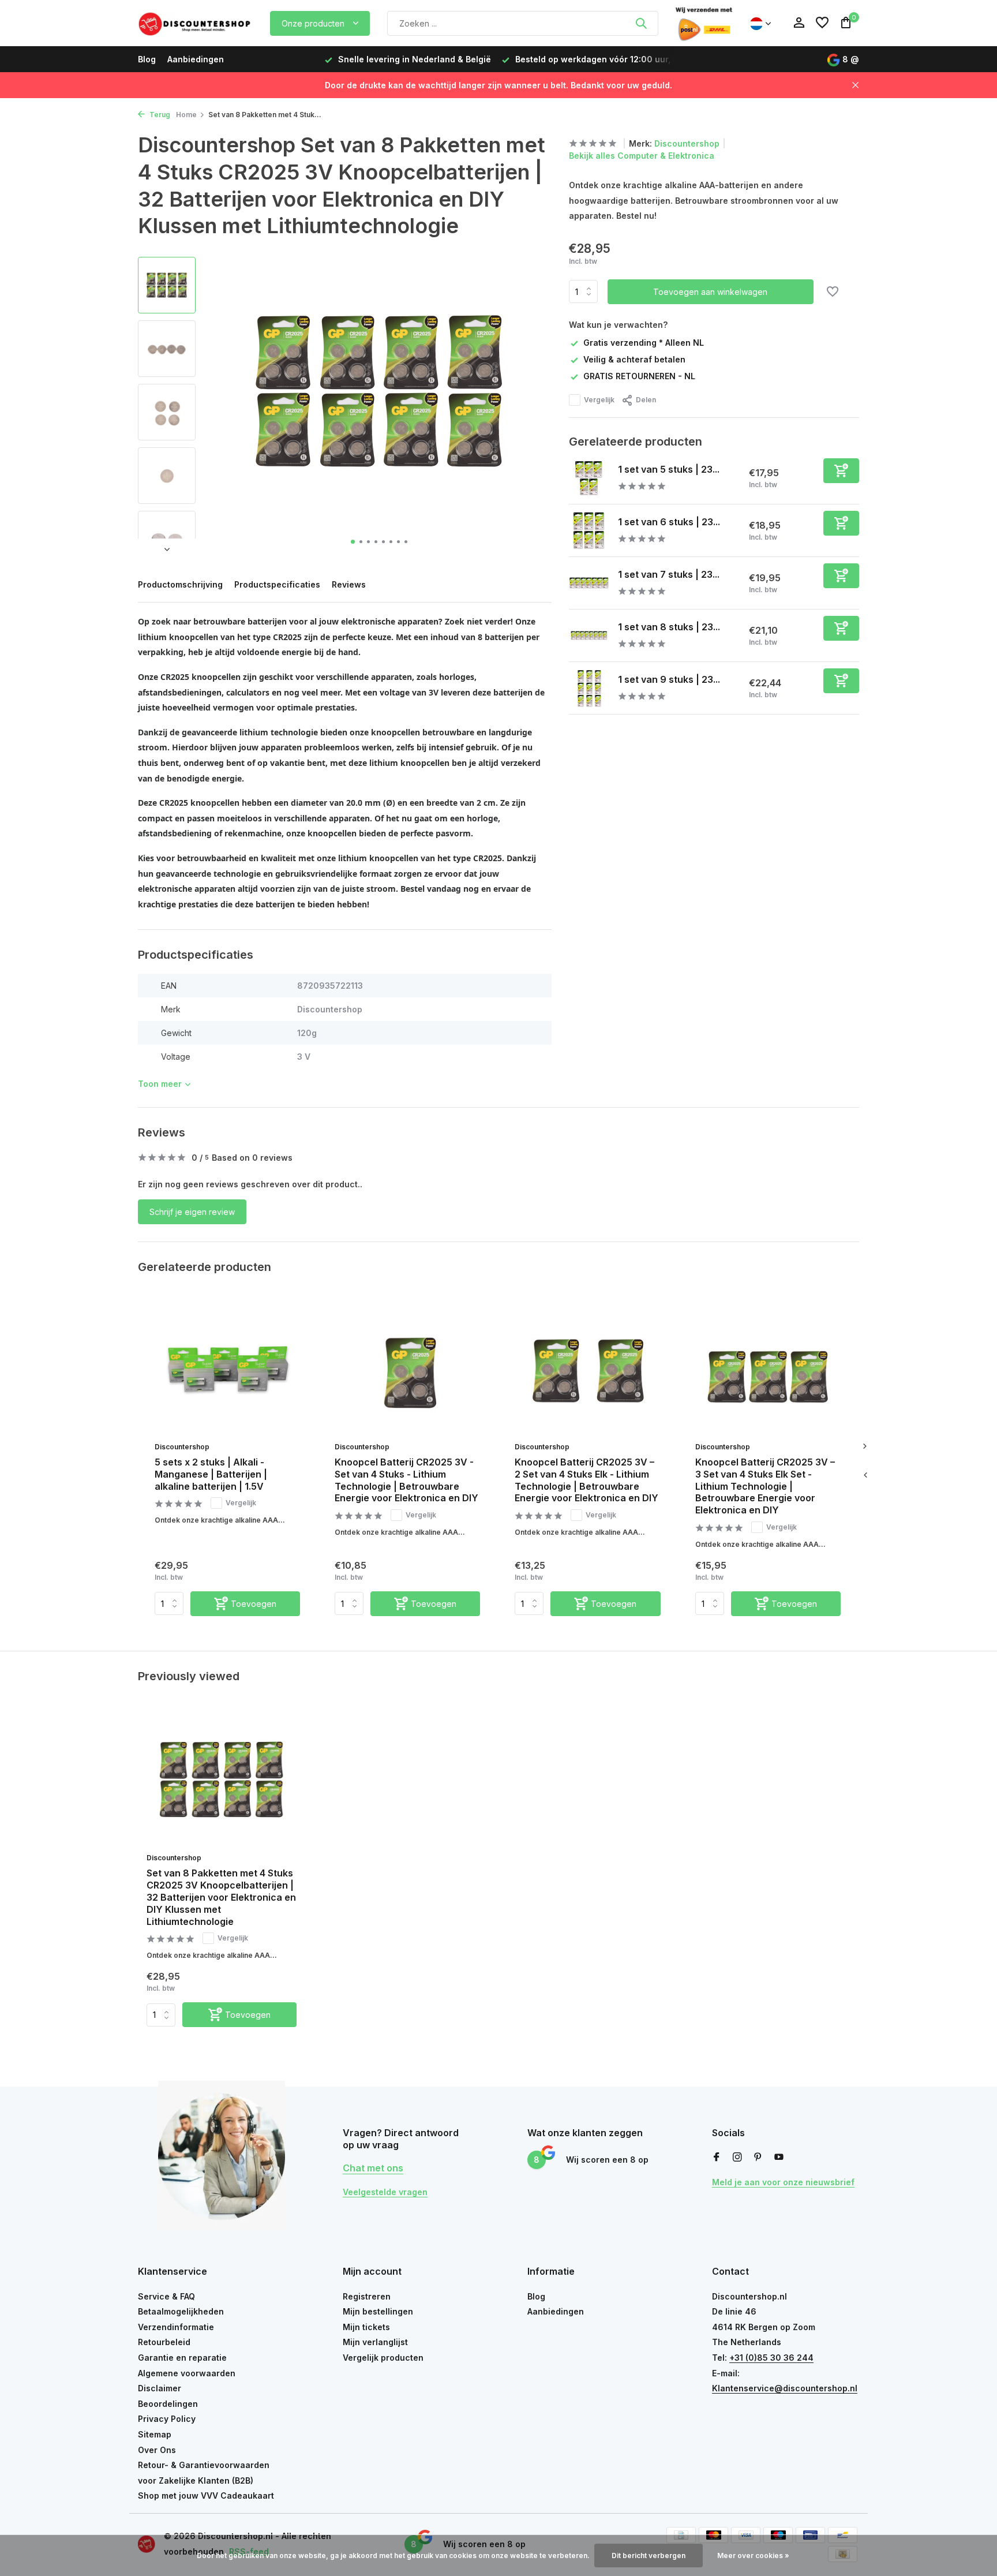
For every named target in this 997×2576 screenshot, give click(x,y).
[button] (353, 542)
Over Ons (157, 2450)
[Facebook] (717, 2158)
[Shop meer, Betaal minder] (196, 23)
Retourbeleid (164, 2342)
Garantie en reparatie (182, 2358)
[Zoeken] (641, 23)
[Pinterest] (758, 2158)
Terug (159, 115)
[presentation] (865, 1475)
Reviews (349, 584)
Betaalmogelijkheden (181, 2311)
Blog (147, 59)
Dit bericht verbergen (649, 2556)
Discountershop (687, 143)
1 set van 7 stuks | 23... (669, 574)
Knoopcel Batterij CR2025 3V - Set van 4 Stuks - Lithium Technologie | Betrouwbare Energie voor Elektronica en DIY (406, 1480)
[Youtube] (779, 2158)
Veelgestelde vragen (385, 2192)
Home (186, 115)
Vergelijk (599, 400)
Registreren (367, 2296)
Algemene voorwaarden (187, 2373)
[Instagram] (737, 2158)
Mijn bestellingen (378, 2311)
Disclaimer (160, 2388)
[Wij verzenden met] (704, 23)
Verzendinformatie (176, 2327)
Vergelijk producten (383, 2358)
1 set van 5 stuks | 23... (669, 469)
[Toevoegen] (841, 471)
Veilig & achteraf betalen (634, 359)
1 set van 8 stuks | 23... (669, 627)
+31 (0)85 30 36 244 (771, 2358)
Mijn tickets (366, 2327)
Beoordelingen (168, 2404)
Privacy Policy (167, 2419)
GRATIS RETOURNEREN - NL (639, 376)
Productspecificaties (277, 584)
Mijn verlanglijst (375, 2342)
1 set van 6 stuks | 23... (669, 522)
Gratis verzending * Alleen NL (644, 343)
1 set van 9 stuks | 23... (669, 679)
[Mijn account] (799, 23)
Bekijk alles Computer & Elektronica (642, 156)
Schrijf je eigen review (192, 1212)
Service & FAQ (166, 2296)
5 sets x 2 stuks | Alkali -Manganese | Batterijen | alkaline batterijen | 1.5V (211, 1474)
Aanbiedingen (196, 59)
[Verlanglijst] (822, 23)
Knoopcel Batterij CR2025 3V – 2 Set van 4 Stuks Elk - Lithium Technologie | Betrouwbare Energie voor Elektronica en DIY (586, 1480)
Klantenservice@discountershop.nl (785, 2388)
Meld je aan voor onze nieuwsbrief (783, 2182)
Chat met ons (373, 2168)
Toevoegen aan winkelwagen (710, 292)
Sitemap (155, 2434)
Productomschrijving (180, 584)
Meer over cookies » (753, 2556)
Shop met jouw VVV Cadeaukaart (206, 2495)
